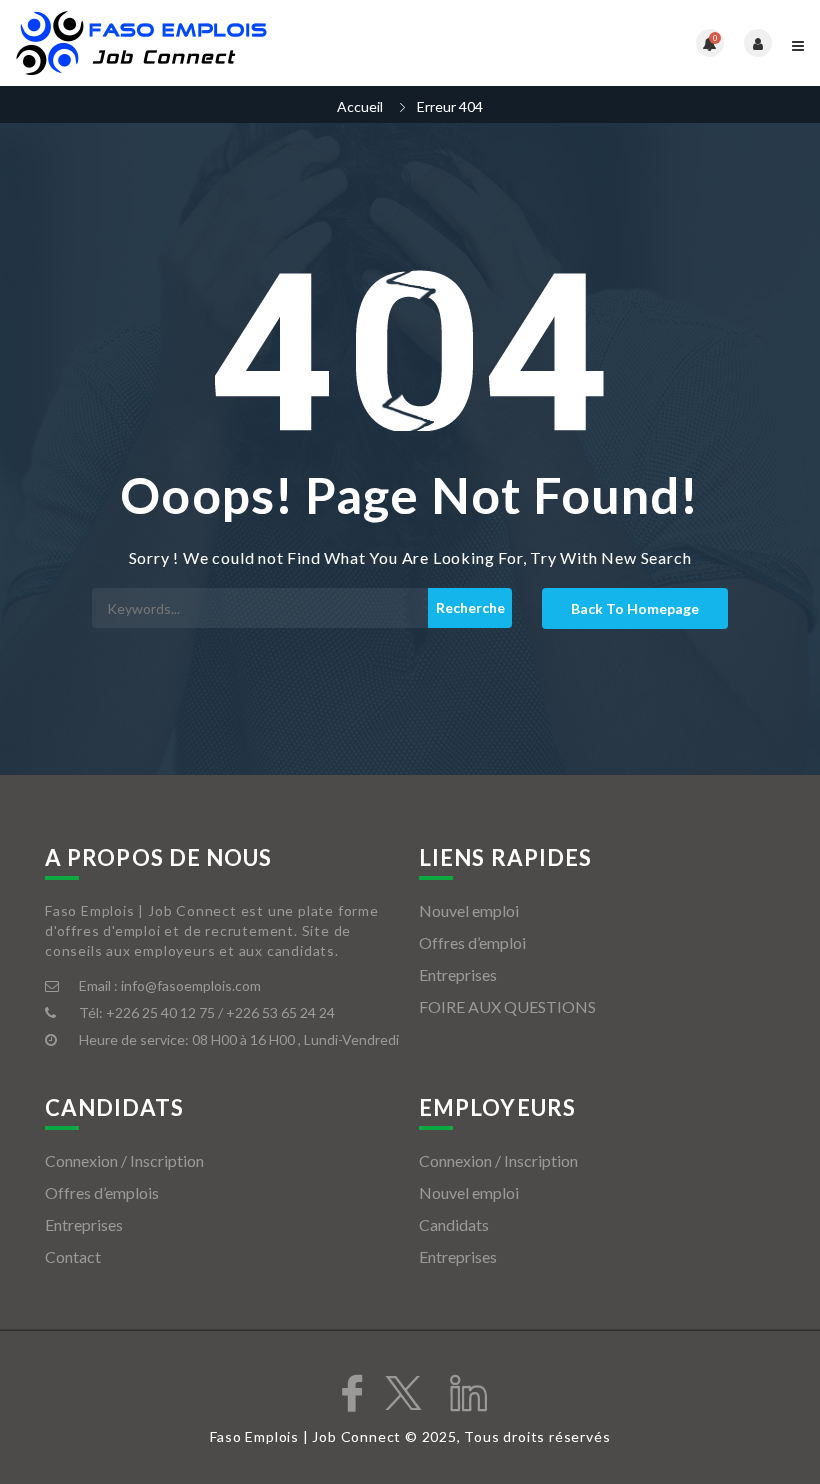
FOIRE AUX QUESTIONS (507, 1006)
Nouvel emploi (469, 910)
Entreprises (458, 974)
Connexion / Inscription (124, 1160)
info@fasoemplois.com (191, 985)
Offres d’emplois (102, 1192)
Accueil (360, 106)
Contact (73, 1256)
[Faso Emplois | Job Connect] (212, 43)
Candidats (454, 1224)
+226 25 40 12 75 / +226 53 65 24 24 (220, 1012)
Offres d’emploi (472, 942)
